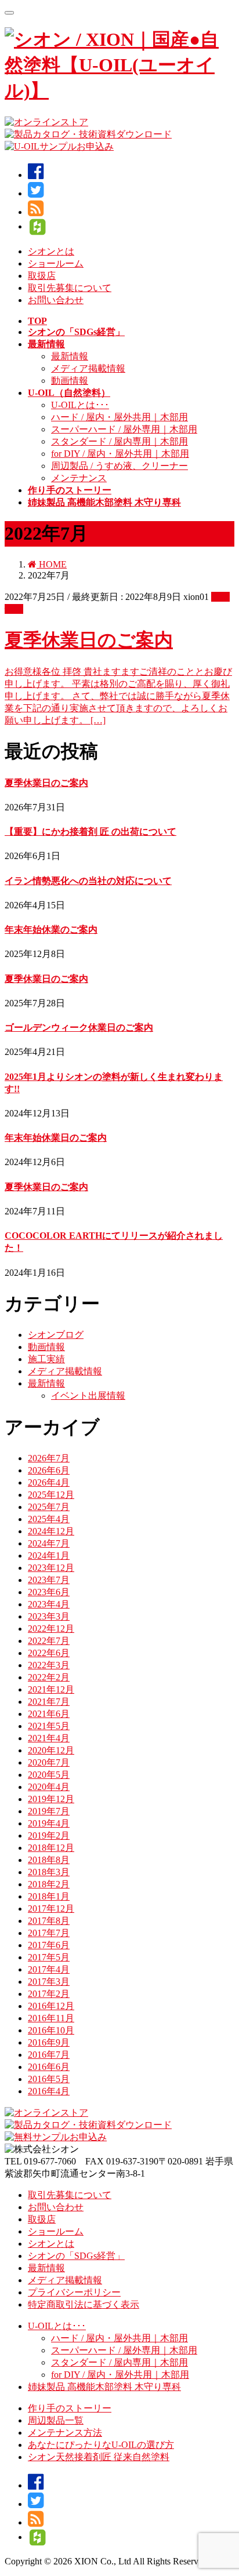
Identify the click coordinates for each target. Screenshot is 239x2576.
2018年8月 (49, 1860)
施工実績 (46, 1359)
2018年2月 (49, 1884)
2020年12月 (51, 1750)
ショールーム (56, 263)
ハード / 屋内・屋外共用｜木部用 (119, 417)
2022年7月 (49, 1641)
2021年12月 (51, 1689)
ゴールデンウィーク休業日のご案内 (79, 1027)
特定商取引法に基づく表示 (84, 2304)
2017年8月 (49, 1921)
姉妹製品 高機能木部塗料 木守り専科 (104, 2387)
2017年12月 (51, 1909)
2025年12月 (51, 1495)
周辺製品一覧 (56, 2420)
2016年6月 (49, 2067)
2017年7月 (49, 1933)
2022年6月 (49, 1653)
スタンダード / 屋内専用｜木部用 (119, 441)
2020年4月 (49, 1787)
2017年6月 (49, 1945)
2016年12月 (51, 2006)
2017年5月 (49, 1957)
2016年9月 (49, 2042)
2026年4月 (49, 1482)
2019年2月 (49, 1835)
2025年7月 (49, 1507)
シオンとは (51, 251)
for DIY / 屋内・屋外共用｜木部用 (120, 454)
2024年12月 (51, 1531)
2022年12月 (51, 1629)
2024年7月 (49, 1543)
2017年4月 (49, 1969)
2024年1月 (49, 1556)
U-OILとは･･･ (80, 405)
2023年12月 (51, 1568)
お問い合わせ (56, 300)
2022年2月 (49, 1677)
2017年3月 (49, 1982)
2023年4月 (49, 1604)
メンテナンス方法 (65, 2433)
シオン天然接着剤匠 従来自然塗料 (99, 2457)
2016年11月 (51, 2018)
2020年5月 (49, 1775)
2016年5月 (49, 2079)
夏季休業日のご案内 (89, 640)
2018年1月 (49, 1896)
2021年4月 (49, 1738)
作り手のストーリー (70, 2408)
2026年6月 (49, 1470)
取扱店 (42, 276)
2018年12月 (51, 1848)
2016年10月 (51, 2030)
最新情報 (70, 356)
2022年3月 (49, 1665)
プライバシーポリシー (74, 2292)
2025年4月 (49, 1519)
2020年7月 (49, 1762)
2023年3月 (49, 1616)
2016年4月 (49, 2091)
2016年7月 (49, 2055)
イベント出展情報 (88, 1396)
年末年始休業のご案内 (51, 929)
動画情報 (70, 381)
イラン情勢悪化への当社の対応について (88, 881)
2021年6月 (49, 1714)
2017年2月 (49, 1994)
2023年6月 (49, 1592)
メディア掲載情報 (88, 368)
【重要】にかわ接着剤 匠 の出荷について (90, 832)
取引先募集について (70, 288)
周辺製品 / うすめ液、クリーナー (119, 466)
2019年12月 (51, 1799)
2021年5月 (49, 1726)
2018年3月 (49, 1872)
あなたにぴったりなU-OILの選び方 (101, 2445)
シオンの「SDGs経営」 (76, 2256)
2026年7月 (49, 1458)
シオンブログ (56, 1335)
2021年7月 (49, 1702)
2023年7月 (49, 1580)
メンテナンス (79, 478)
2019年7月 (49, 1811)
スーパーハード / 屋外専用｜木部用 (124, 429)
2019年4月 (49, 1823)
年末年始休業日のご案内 (56, 1138)
